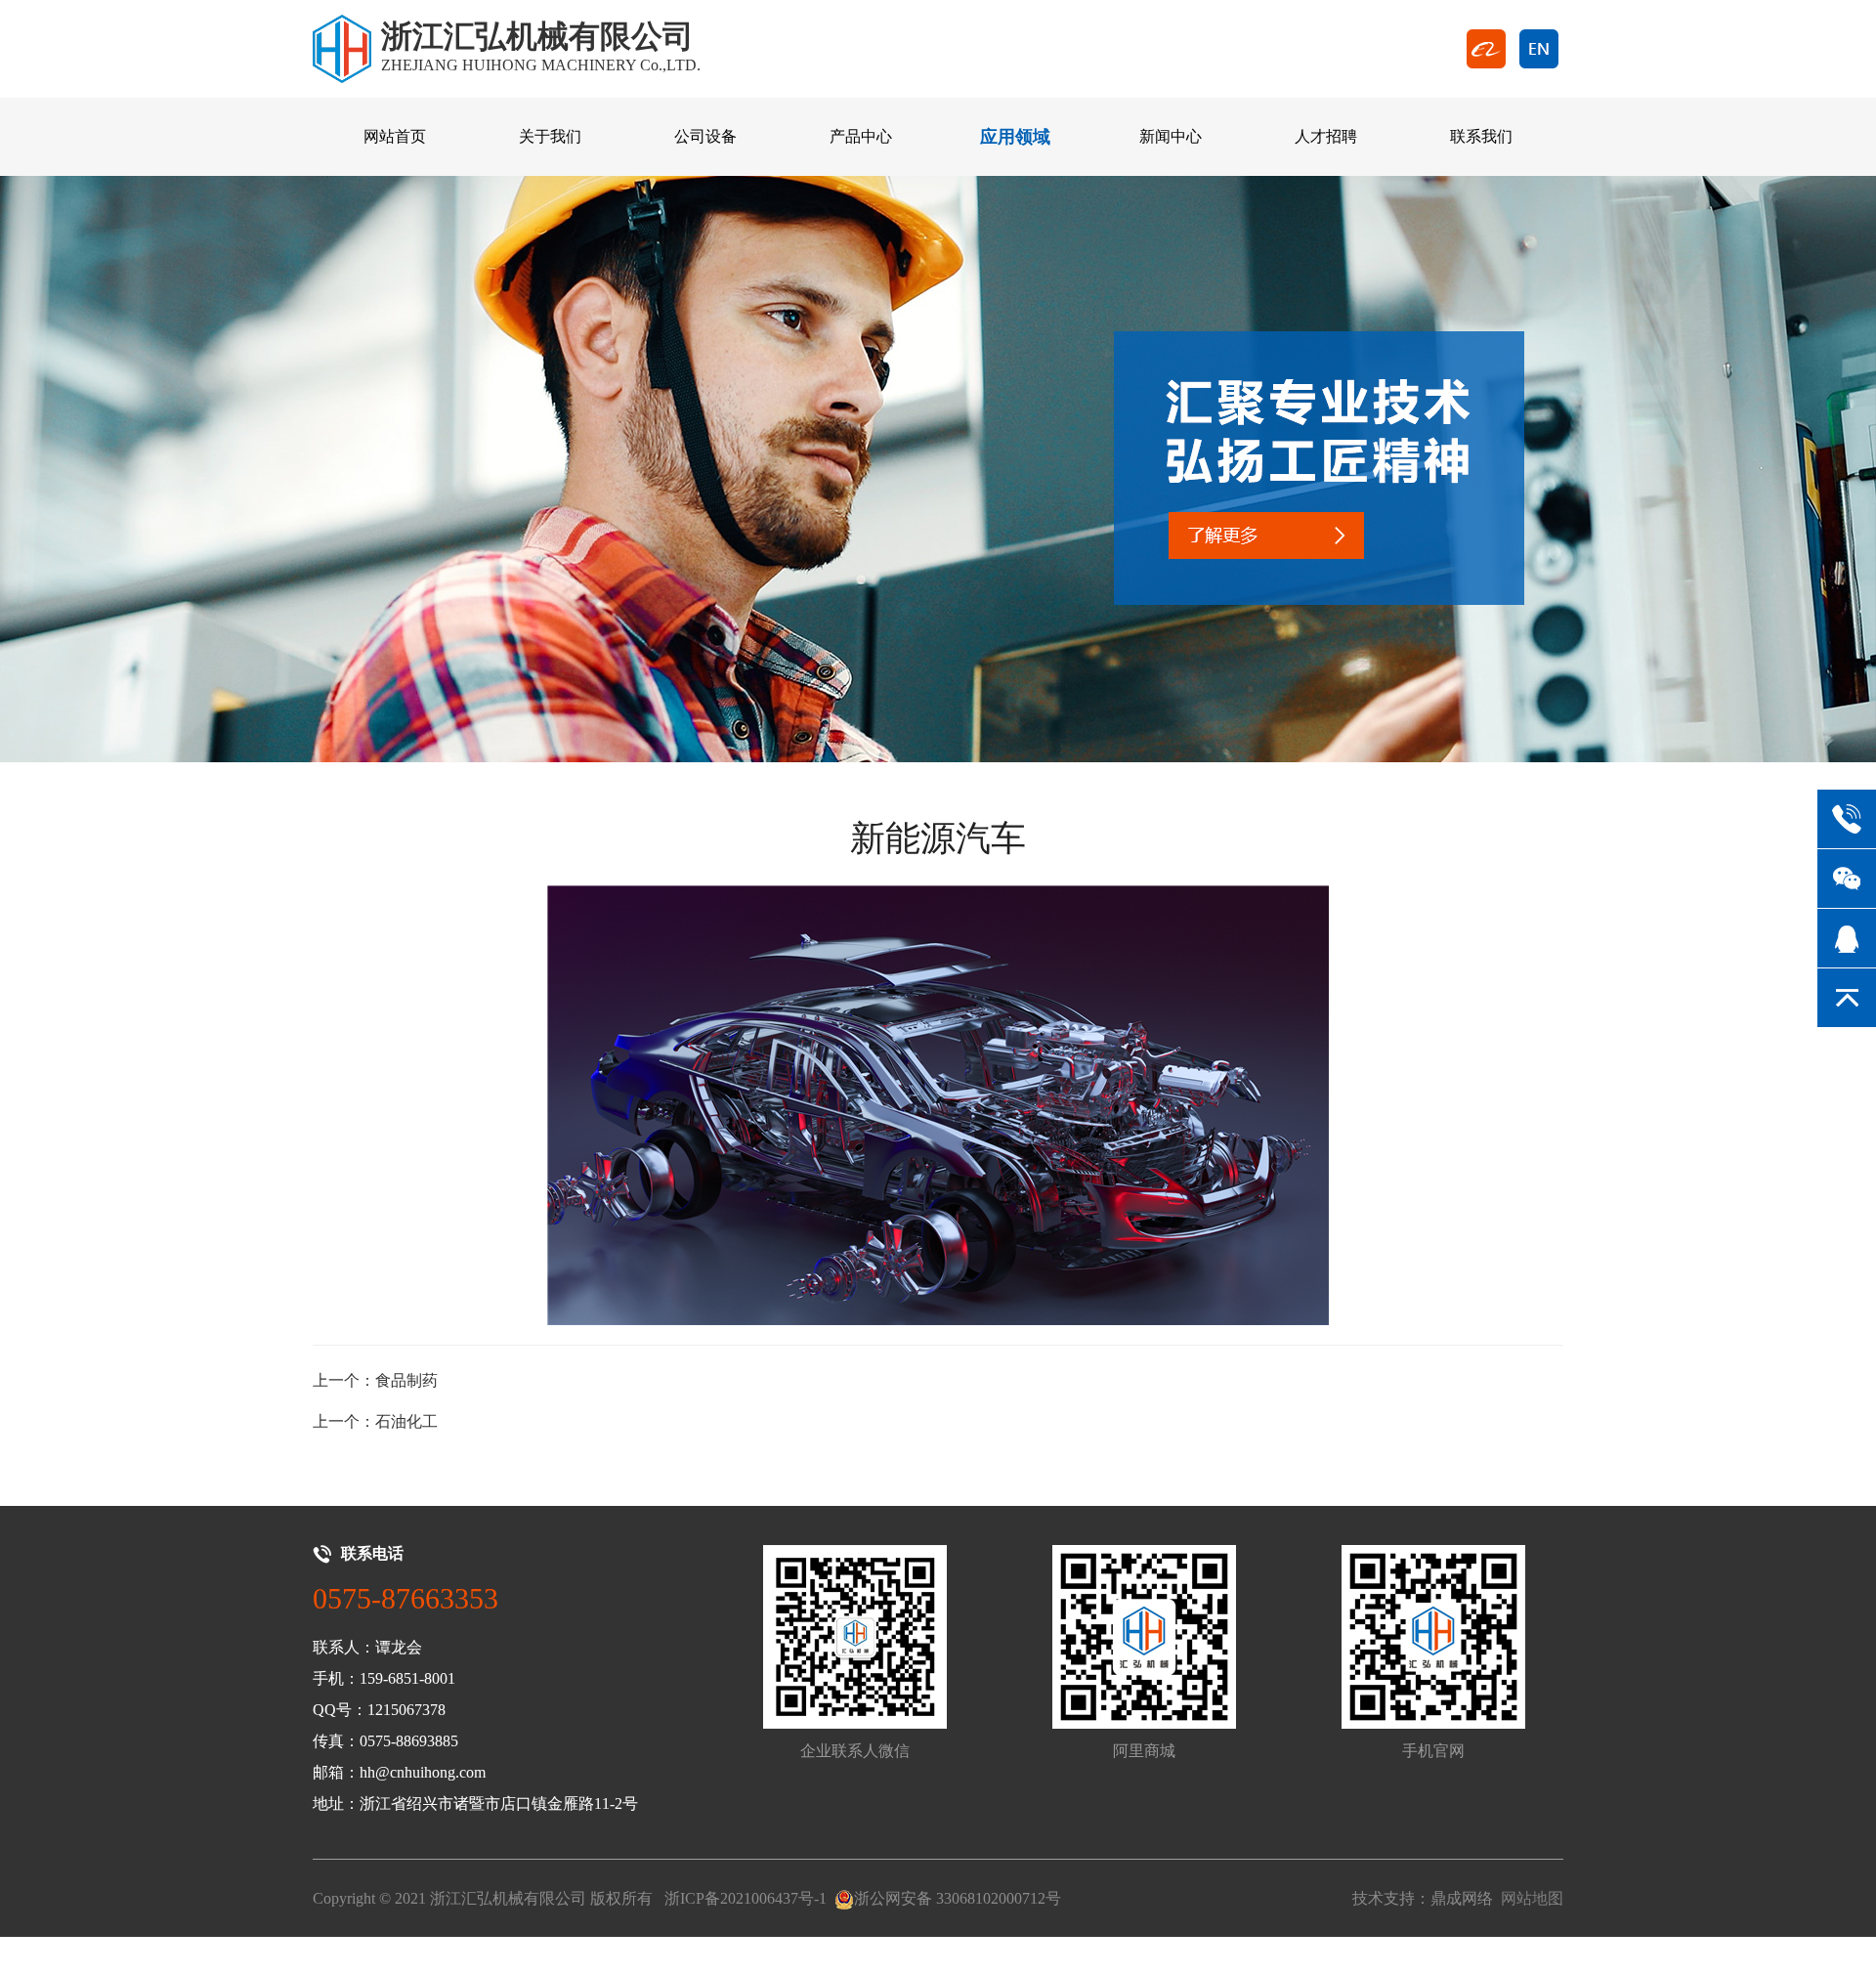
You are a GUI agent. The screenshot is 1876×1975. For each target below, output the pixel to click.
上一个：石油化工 (375, 1421)
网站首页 (395, 136)
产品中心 (861, 136)
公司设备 (705, 136)
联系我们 (1481, 136)
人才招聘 (1326, 136)
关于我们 (550, 136)
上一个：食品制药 (375, 1380)
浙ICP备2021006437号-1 (746, 1898)
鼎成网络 (1462, 1898)
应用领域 (1015, 137)
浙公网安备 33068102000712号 (958, 1898)
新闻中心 (1171, 136)
